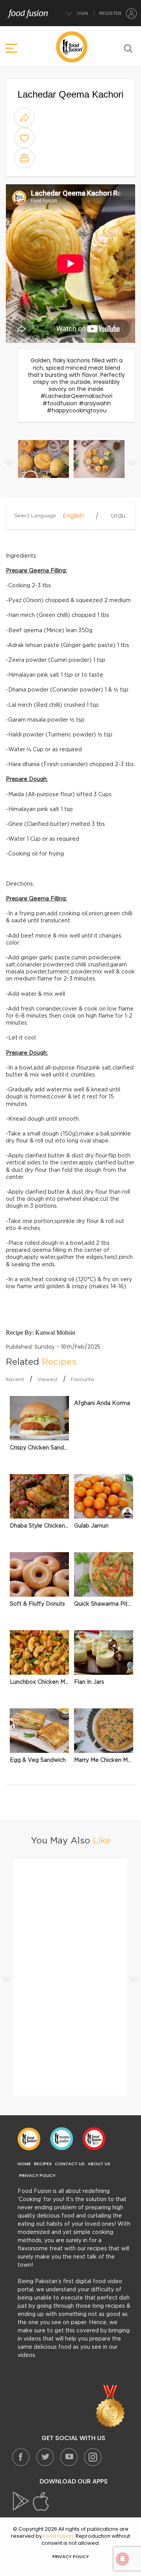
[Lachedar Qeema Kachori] (44, 463)
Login (81, 13)
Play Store (22, 2501)
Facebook (21, 2457)
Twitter (45, 2457)
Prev (9, 461)
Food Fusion (29, 2139)
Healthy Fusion (61, 2139)
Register (110, 13)
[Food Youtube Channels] (110, 2409)
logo (72, 47)
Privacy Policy (37, 2176)
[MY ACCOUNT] (132, 13)
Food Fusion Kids (94, 2139)
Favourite (83, 1379)
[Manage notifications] (123, 2559)
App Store (41, 2501)
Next (132, 461)
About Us (99, 2164)
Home (24, 2164)
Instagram (92, 2457)
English (73, 516)
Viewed (47, 1379)
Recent (15, 1379)
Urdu (118, 516)
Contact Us (70, 2164)
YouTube (69, 2457)
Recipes (43, 2164)
